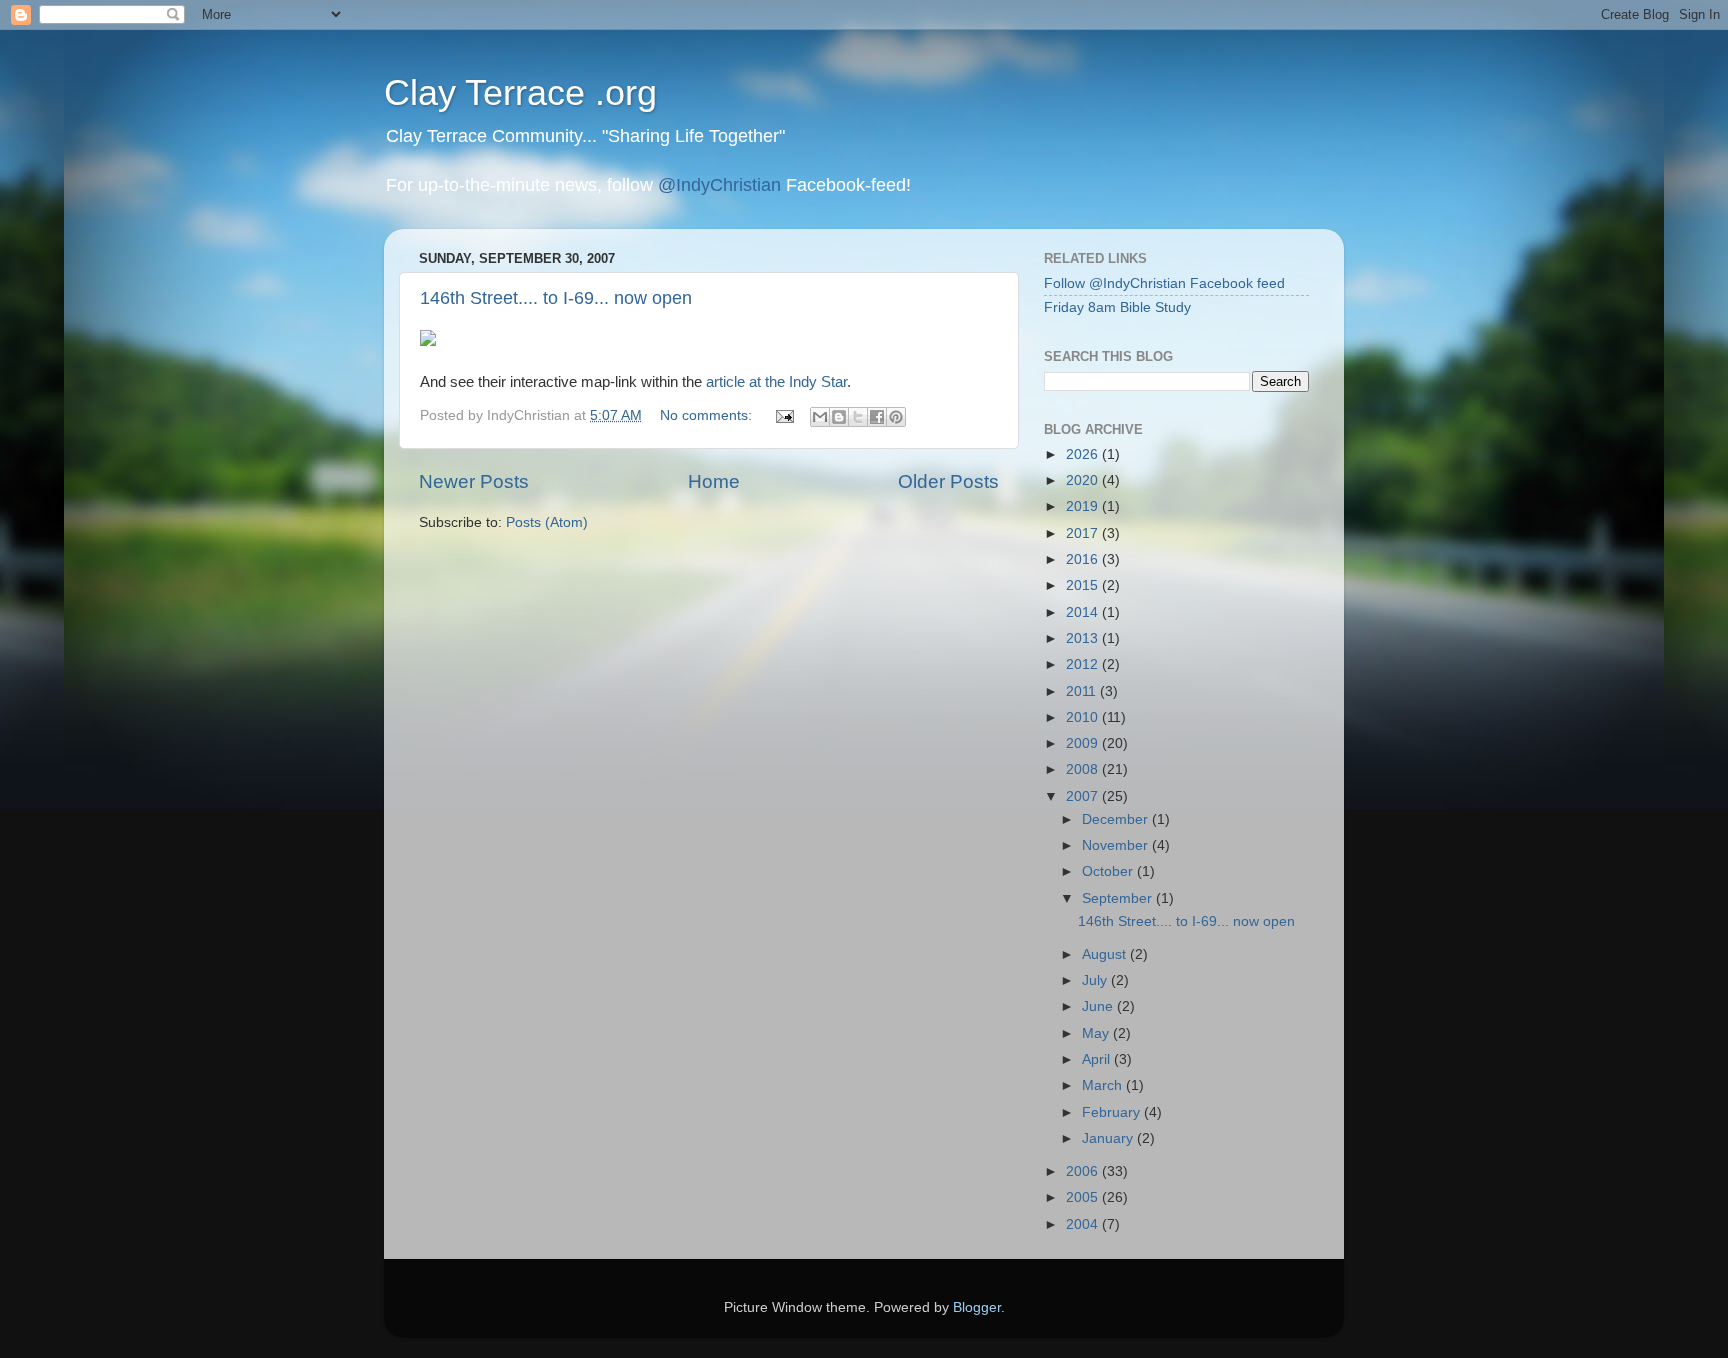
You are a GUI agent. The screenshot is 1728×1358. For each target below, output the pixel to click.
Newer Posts (474, 481)
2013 (1084, 638)
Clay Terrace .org (520, 92)
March (1104, 1085)
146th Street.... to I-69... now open (556, 298)
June (1099, 1006)
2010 (1084, 717)
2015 (1084, 585)
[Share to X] (858, 417)
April (1098, 1059)
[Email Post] (783, 415)
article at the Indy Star (776, 382)
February (1113, 1112)
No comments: (708, 415)
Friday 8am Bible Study (1117, 307)
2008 (1084, 769)
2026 (1084, 454)
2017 (1084, 533)
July (1096, 980)
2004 (1084, 1224)
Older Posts (948, 481)
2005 (1084, 1197)
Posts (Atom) (547, 522)
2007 (1084, 796)
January (1109, 1138)
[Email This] (820, 417)
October (1109, 871)
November (1117, 845)
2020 (1084, 480)
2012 (1084, 664)
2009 (1084, 743)
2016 (1084, 559)
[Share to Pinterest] (896, 417)
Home (714, 481)
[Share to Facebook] (877, 417)
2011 (1083, 691)
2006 (1084, 1171)
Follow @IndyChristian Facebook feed (1164, 283)
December (1117, 819)
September (1119, 898)
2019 (1084, 506)
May (1097, 1033)
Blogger (977, 1307)
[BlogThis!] (839, 417)
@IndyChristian (719, 185)
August (1106, 954)
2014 (1084, 612)
